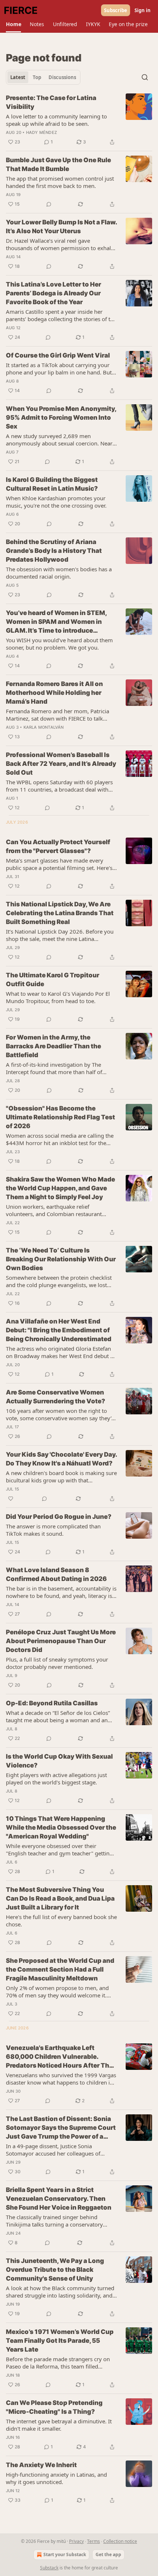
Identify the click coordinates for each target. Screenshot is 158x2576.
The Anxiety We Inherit (41, 2465)
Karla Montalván (44, 727)
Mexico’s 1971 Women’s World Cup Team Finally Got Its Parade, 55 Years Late (60, 2341)
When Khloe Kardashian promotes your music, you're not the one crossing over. (56, 502)
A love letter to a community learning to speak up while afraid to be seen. (56, 120)
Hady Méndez (42, 132)
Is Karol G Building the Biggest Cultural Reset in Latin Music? (52, 484)
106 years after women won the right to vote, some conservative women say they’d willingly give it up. (60, 1414)
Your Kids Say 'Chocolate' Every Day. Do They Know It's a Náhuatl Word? (61, 1459)
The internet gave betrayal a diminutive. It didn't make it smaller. (59, 2425)
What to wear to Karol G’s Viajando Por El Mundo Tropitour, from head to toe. (58, 997)
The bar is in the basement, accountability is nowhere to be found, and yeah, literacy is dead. (61, 1592)
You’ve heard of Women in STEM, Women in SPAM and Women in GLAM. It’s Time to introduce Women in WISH (56, 622)
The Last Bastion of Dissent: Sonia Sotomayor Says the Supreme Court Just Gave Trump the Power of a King (61, 2128)
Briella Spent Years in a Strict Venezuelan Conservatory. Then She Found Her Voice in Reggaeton (59, 2199)
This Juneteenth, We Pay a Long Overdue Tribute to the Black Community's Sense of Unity (55, 2270)
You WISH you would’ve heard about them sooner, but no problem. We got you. (59, 644)
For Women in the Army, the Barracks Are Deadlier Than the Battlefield (53, 1046)
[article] (79, 120)
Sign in (143, 10)
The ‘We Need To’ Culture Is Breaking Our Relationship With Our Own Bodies (61, 1259)
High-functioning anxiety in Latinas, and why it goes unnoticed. (56, 2478)
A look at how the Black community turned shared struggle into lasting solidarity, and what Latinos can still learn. (60, 2292)
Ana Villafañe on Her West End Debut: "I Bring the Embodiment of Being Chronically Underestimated (59, 1330)
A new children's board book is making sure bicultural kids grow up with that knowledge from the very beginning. (61, 1477)
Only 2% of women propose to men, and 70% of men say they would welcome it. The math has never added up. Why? (57, 1991)
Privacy (76, 2541)
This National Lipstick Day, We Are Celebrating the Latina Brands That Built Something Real (60, 913)
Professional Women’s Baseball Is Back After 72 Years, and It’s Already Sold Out (61, 764)
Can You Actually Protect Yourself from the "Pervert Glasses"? (58, 846)
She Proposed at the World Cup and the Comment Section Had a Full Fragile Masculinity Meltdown (60, 1969)
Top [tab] (37, 77)
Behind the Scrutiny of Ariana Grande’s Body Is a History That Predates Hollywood (54, 551)
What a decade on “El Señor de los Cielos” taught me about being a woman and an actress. (58, 1716)
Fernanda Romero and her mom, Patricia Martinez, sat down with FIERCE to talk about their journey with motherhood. (58, 715)
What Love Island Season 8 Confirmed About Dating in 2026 (56, 1574)
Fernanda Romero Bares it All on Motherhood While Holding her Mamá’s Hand (54, 693)
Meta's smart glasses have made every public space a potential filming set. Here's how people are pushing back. (59, 864)
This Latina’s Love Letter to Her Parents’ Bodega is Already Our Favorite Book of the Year (53, 293)
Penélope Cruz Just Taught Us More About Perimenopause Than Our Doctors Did (61, 1641)
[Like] (11, 1499)
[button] (13, 24)
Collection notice (120, 2541)
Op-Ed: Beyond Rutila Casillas (52, 1703)
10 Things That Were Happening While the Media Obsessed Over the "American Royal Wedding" (61, 1827)
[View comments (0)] (49, 204)
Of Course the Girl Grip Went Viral (58, 355)
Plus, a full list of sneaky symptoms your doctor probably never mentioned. (57, 1663)
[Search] (145, 77)
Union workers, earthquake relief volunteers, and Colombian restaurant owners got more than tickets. (54, 1210)
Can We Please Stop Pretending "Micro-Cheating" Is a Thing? (54, 2407)
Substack (49, 2568)
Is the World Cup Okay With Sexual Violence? (59, 1761)
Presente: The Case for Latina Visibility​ (51, 102)
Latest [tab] (18, 77)
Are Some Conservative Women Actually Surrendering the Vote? (55, 1397)
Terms (94, 2541)
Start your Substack (65, 2554)
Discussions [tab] (62, 77)
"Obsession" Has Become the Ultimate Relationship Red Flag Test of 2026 (60, 1117)
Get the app (108, 2554)
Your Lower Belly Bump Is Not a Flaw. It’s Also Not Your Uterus (61, 227)
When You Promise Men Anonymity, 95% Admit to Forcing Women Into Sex (61, 418)
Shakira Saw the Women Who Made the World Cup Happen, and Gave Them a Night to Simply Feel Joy (60, 1188)
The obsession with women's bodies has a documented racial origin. (59, 573)
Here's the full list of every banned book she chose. (61, 1921)
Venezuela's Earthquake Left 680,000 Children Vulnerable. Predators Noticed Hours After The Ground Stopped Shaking (59, 2057)
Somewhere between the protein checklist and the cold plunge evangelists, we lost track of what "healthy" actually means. (59, 1281)
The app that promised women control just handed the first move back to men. (60, 182)
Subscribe (116, 10)
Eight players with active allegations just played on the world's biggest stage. (56, 1779)
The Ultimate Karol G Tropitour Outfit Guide (53, 980)
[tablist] (43, 77)
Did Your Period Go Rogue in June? (59, 1517)
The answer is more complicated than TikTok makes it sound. (53, 1530)
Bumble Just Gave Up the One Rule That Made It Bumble (58, 164)
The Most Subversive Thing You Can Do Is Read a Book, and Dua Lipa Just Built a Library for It (60, 1898)
